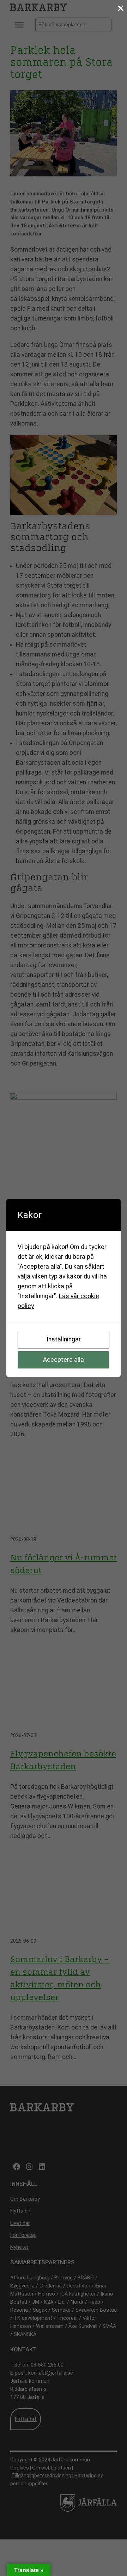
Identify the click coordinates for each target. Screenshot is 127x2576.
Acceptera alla (64, 1360)
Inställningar (64, 1339)
